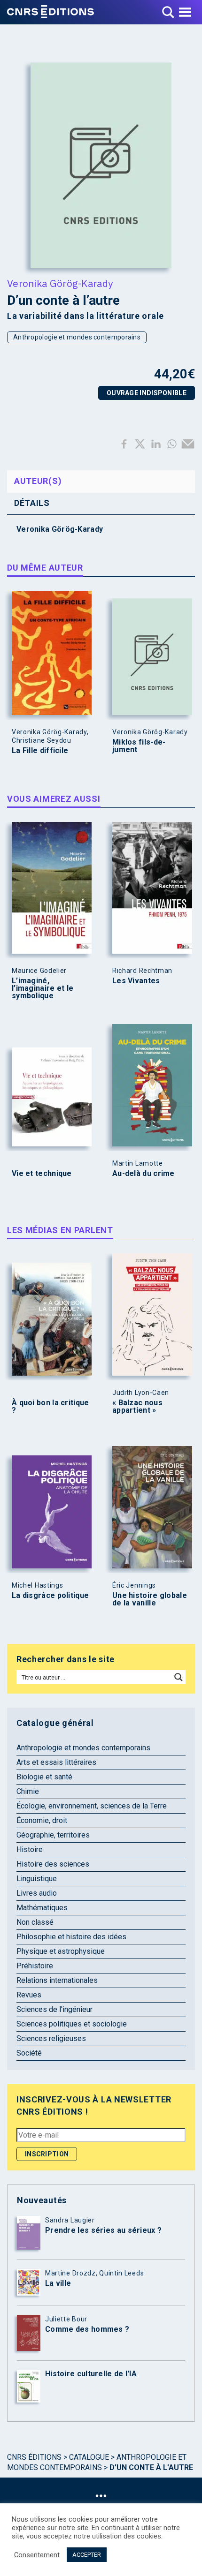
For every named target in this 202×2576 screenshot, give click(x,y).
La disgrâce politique (50, 1596)
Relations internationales (57, 1980)
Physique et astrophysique (61, 1951)
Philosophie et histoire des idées (71, 1937)
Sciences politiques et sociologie (72, 2024)
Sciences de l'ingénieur (54, 2009)
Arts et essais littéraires (56, 1762)
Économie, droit (42, 1820)
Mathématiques (42, 1908)
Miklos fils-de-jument (139, 746)
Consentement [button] (37, 2555)
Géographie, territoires (53, 1835)
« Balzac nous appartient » (137, 1407)
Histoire (30, 1849)
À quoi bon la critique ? (50, 1407)
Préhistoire (35, 1966)
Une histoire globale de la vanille (150, 1599)
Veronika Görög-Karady (60, 283)
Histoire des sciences (53, 1864)
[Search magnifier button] (179, 1677)
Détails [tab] (32, 503)
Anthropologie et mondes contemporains (77, 337)
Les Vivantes (136, 981)
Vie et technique (42, 1174)
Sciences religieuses (51, 2038)
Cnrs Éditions (34, 2457)
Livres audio (37, 1893)
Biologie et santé (44, 1777)
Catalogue (89, 2457)
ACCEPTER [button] (87, 2555)
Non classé (35, 1922)
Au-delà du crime (144, 1174)
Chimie (28, 1791)
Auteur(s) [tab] (38, 481)
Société (29, 2053)
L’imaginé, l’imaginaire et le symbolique (43, 988)
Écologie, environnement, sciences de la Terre (92, 1806)
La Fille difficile (40, 751)
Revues (29, 1995)
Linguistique (37, 1879)
